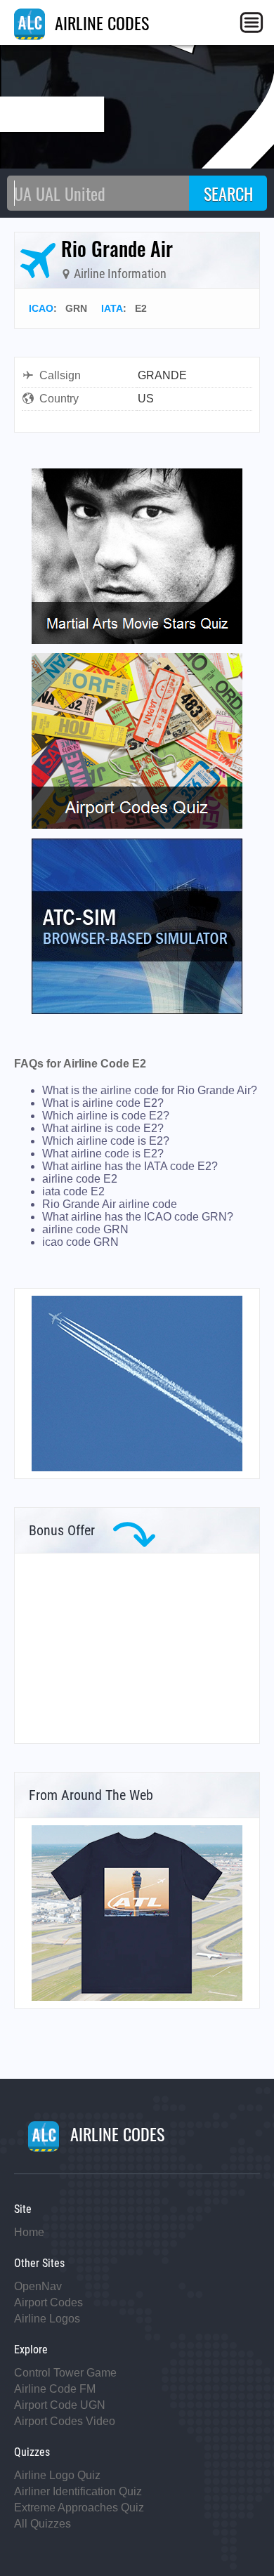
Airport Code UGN (60, 2405)
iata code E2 (73, 1191)
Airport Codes (48, 2302)
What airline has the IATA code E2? (130, 1166)
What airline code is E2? (103, 1154)
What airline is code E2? (103, 1128)
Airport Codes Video (65, 2421)
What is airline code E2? (103, 1103)
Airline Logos (47, 2319)
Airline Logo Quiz (57, 2475)
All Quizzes (43, 2524)
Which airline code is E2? (106, 1141)
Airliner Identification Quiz (78, 2491)
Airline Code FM (55, 2389)
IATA (112, 308)
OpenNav (38, 2286)
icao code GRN (80, 1242)
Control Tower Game (65, 2373)
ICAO (41, 308)
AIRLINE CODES (100, 22)
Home (29, 2232)
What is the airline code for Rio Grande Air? (150, 1090)
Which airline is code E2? (106, 1116)
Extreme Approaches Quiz (79, 2508)
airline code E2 (80, 1179)
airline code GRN (85, 1229)
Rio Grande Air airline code (110, 1204)
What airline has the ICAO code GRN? (138, 1217)
